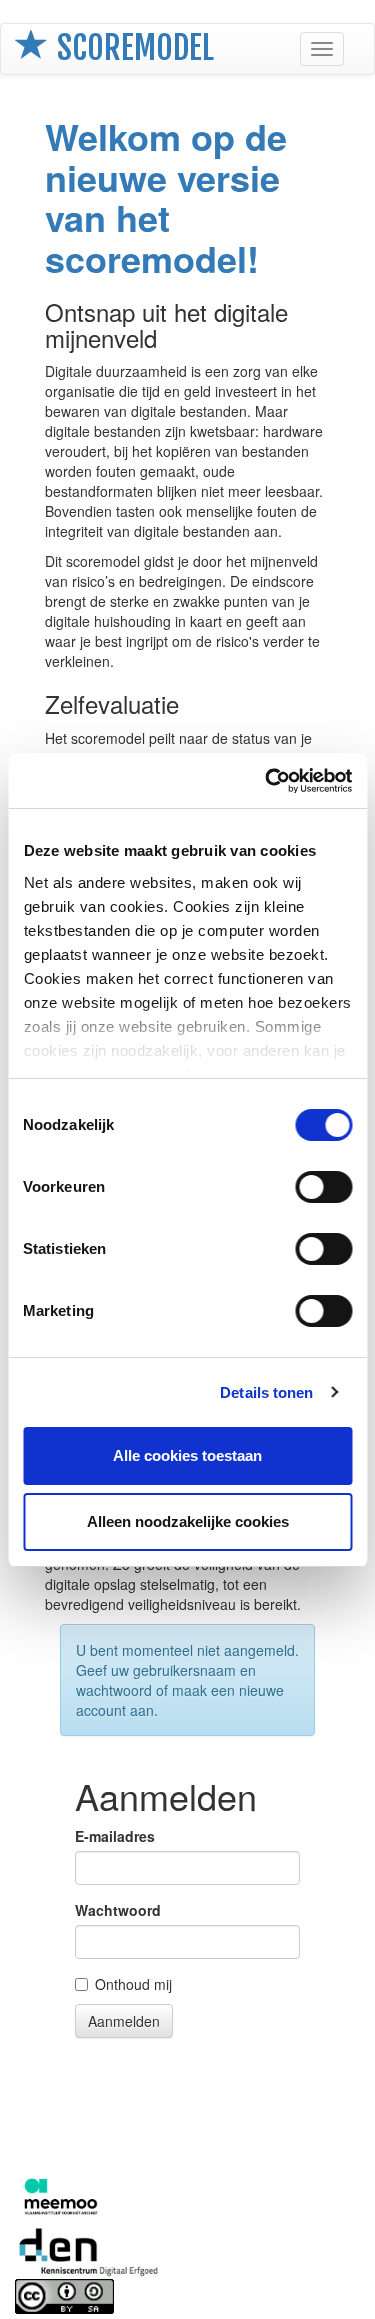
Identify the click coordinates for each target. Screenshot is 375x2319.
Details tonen (266, 1392)
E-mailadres (115, 1836)
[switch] (323, 1187)
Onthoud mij (133, 1984)
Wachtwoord (118, 1910)
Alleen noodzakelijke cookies (188, 1521)
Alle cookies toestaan (187, 1455)
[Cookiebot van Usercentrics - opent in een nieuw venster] (267, 781)
